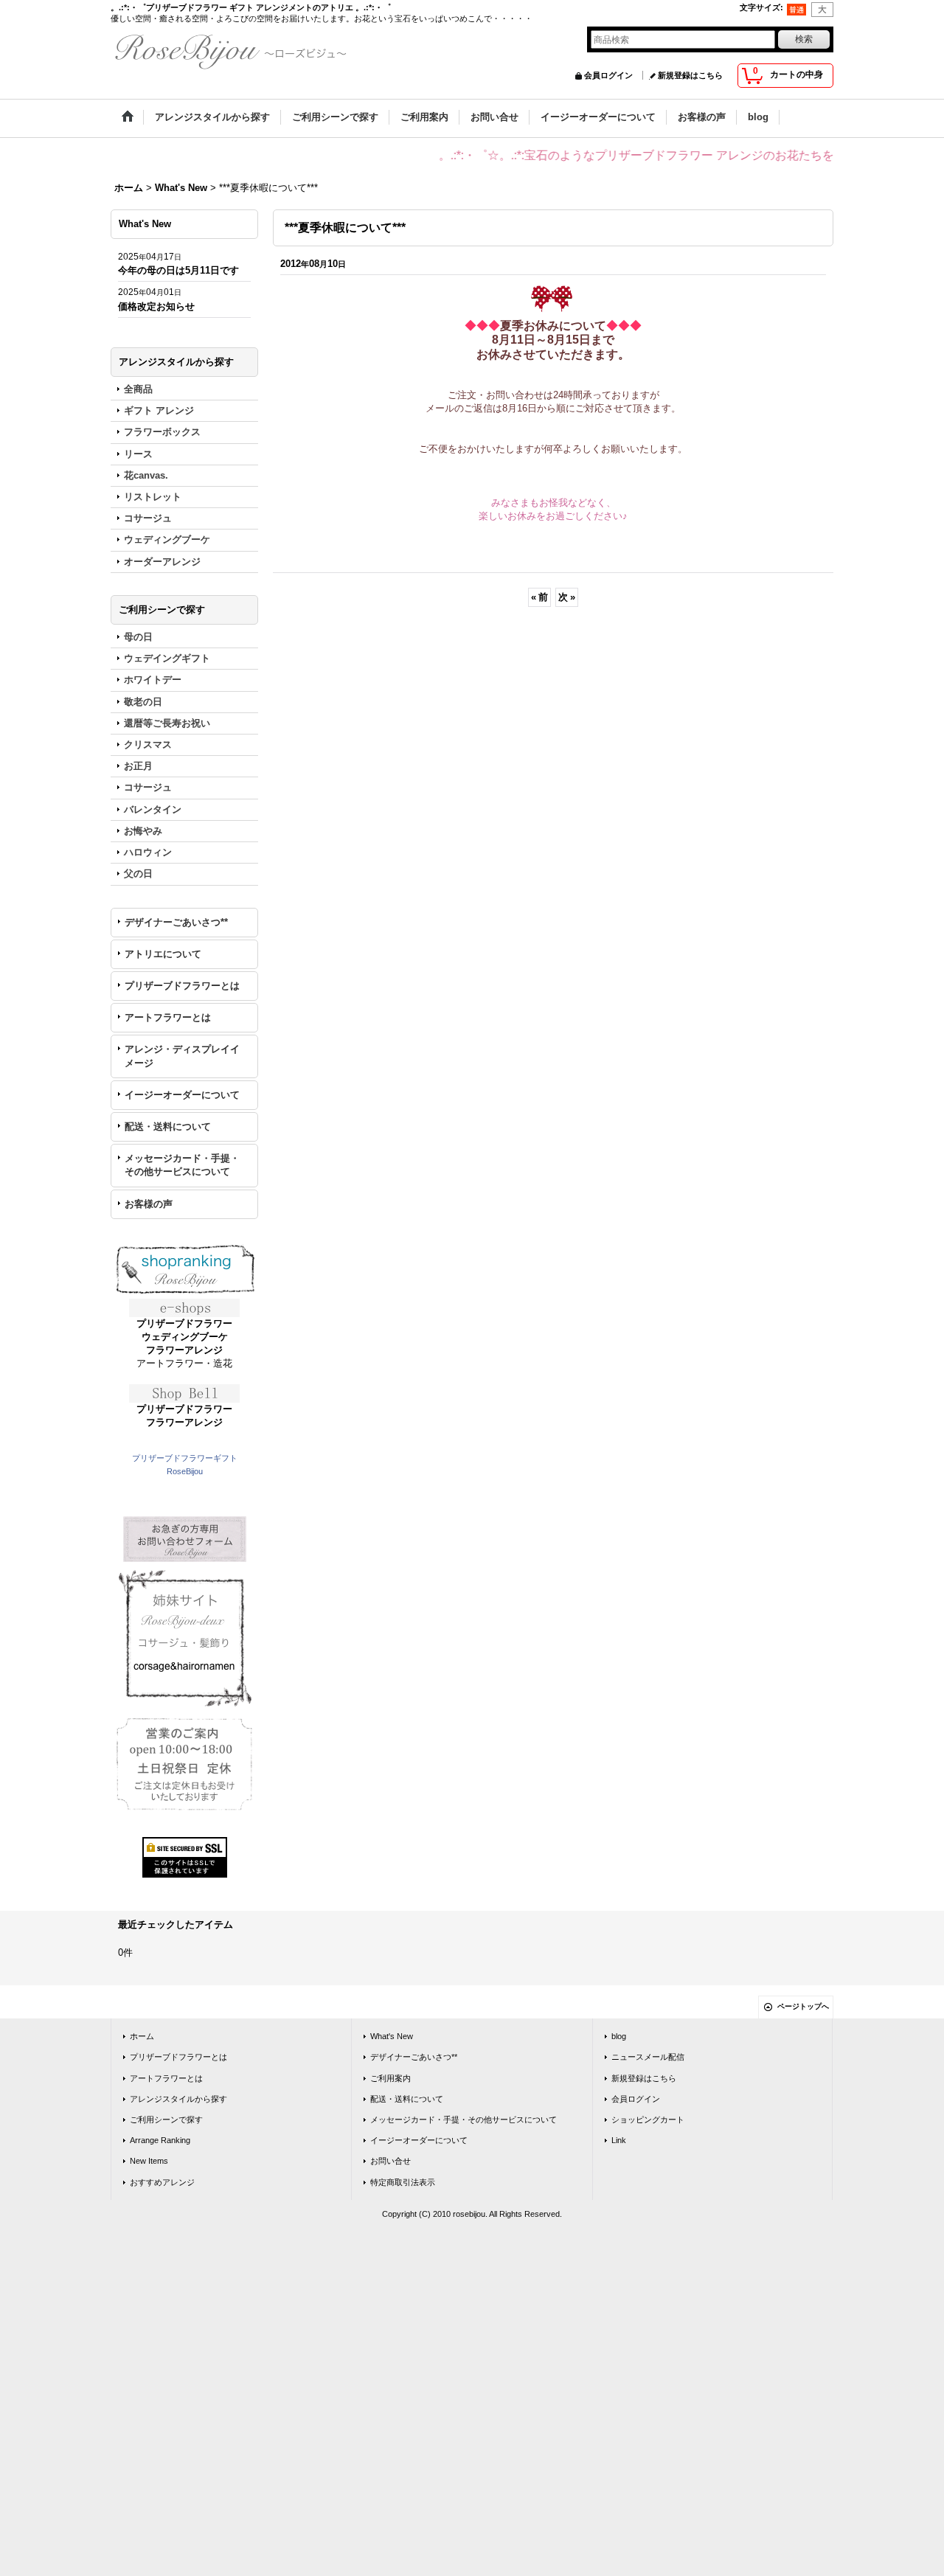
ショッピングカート (648, 2120)
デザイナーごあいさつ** (176, 922)
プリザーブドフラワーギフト (185, 1458)
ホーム (142, 2036)
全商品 (138, 389)
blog (619, 2036)
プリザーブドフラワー (184, 1323)
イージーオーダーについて (182, 1095)
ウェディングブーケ (185, 1337)
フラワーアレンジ (184, 1350)
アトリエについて (163, 954)
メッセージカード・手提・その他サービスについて (182, 1165)
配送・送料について (168, 1126)
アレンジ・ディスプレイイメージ (182, 1056)
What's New (392, 2036)
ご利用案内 (391, 2078)
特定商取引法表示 (403, 2182)
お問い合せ (391, 2161)
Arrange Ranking (160, 2140)
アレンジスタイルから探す (178, 2099)
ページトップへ (803, 2006)
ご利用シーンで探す (166, 2120)
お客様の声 (149, 1204)
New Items (149, 2161)
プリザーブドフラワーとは (182, 986)
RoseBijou (185, 1471)
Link (619, 2140)
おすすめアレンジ (162, 2182)
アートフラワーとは (168, 1017)
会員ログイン (608, 75)
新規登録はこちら (690, 75)
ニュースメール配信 (648, 2057)
